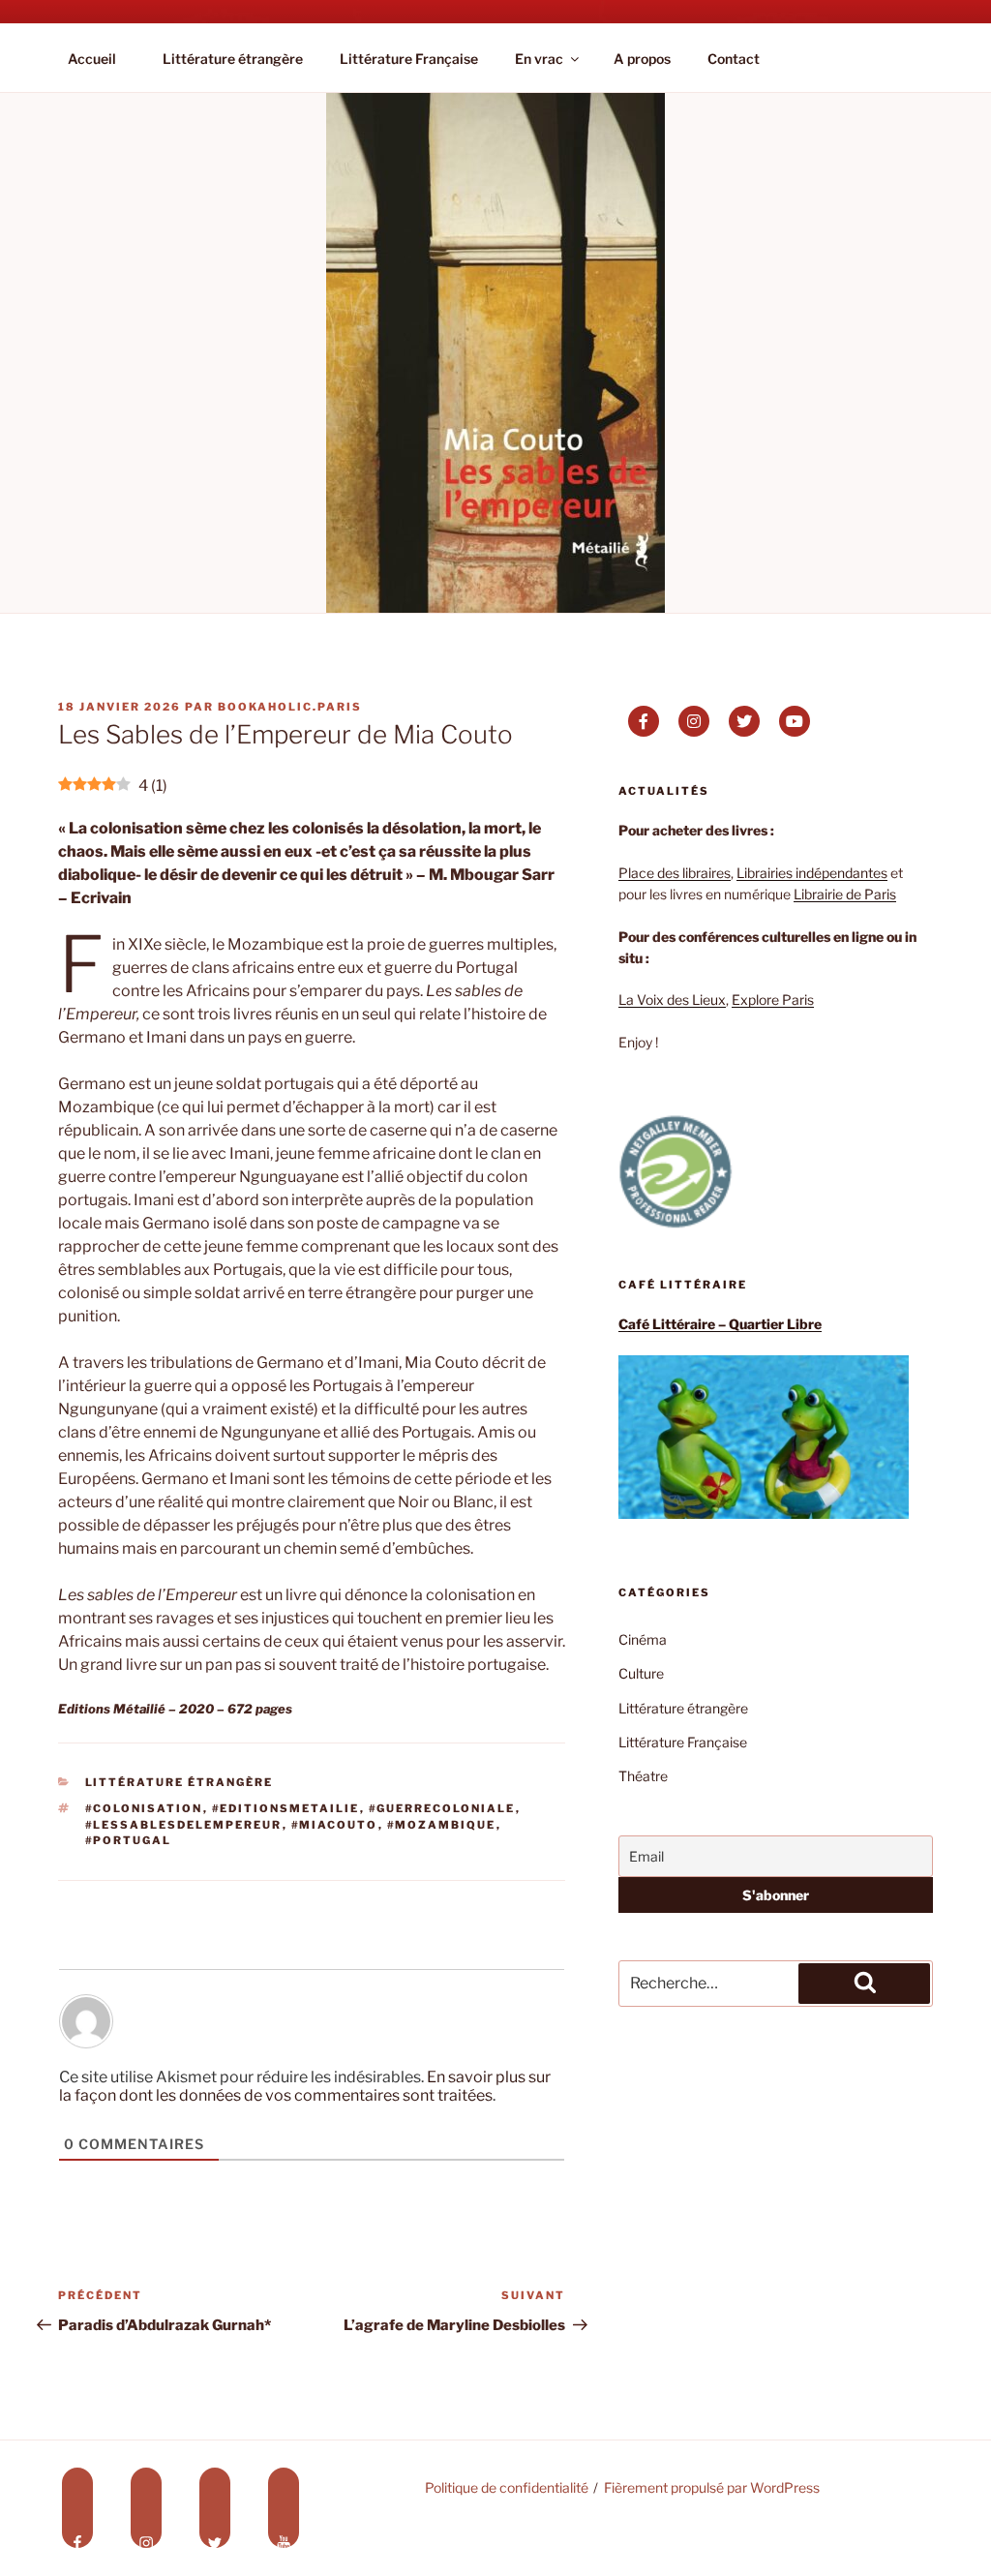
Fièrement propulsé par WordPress (712, 2487)
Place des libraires (675, 873)
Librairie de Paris (845, 894)
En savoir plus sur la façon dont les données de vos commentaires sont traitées (305, 2086)
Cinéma (643, 1639)
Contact (734, 59)
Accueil (92, 59)
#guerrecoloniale (442, 1808)
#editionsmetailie (286, 1808)
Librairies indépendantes (812, 873)
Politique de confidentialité (507, 2487)
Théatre (643, 1776)
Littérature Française (409, 59)
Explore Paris (773, 1000)
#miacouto (335, 1825)
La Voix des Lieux (672, 1000)
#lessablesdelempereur (184, 1825)
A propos (642, 59)
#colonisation (144, 1808)
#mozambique (442, 1825)
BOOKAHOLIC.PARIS (290, 707)
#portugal (129, 1840)
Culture (641, 1673)
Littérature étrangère (233, 59)
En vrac (539, 59)
